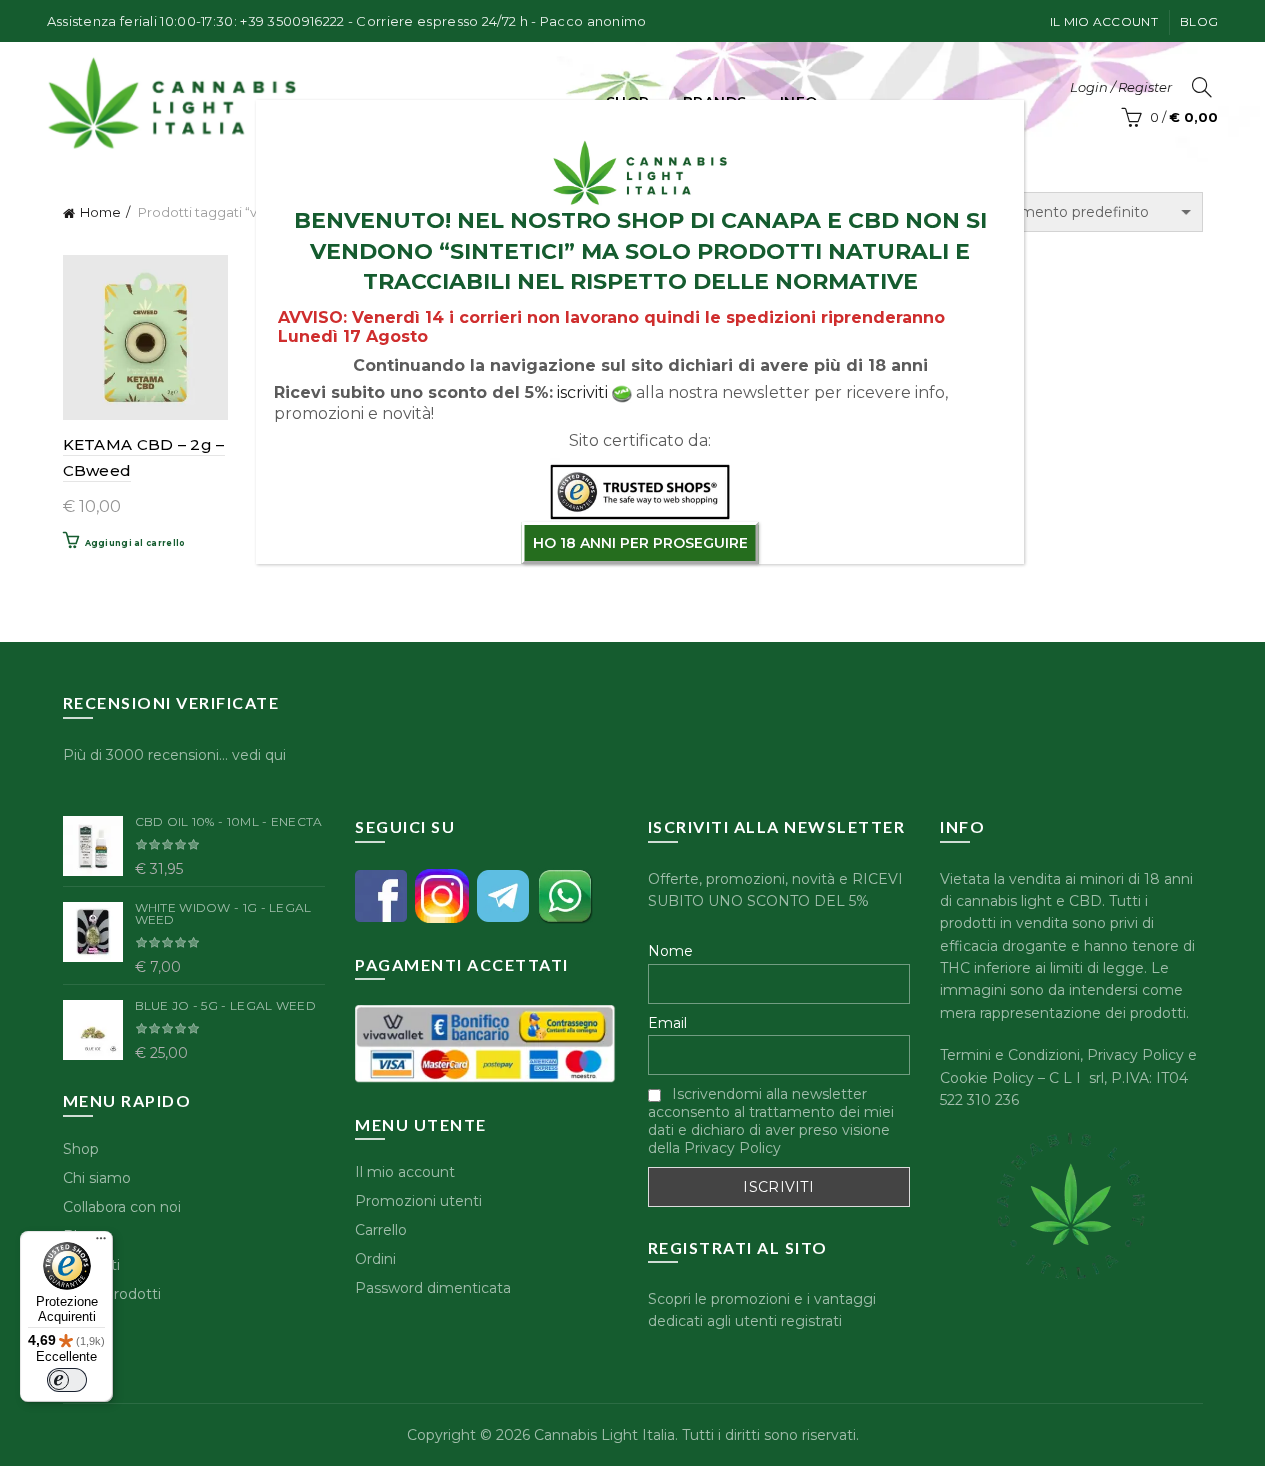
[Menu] (101, 1243)
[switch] (67, 1380)
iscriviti (582, 392)
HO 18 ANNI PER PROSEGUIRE (640, 543)
